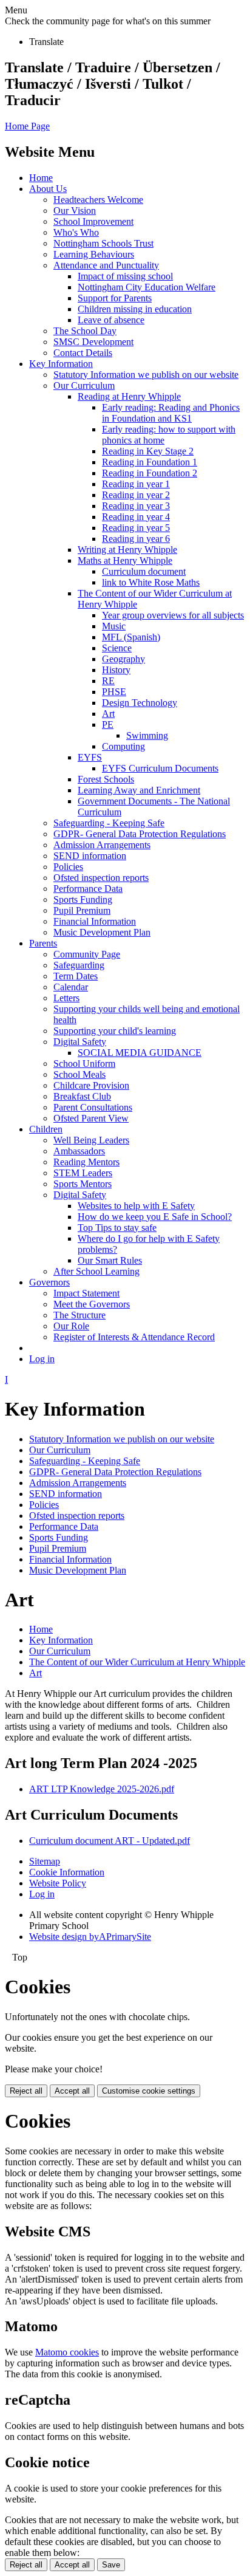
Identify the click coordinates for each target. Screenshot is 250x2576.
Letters (66, 998)
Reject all (26, 2091)
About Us (48, 189)
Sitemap (45, 1861)
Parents (43, 943)
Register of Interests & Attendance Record (134, 1337)
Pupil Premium (82, 910)
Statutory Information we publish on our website (146, 375)
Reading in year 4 (136, 517)
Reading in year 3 (136, 506)
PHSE (114, 692)
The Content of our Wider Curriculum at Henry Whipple (137, 1662)
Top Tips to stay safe (117, 1228)
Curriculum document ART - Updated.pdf (110, 1841)
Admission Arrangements (102, 845)
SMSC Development (93, 342)
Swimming (147, 735)
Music (114, 626)
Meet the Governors (92, 1304)
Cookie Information (67, 1872)
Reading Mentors (86, 1162)
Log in (42, 1359)
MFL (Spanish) (131, 637)
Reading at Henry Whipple (129, 396)
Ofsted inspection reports (101, 878)
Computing (123, 746)
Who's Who (76, 232)
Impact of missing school (125, 276)
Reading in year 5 (136, 528)
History (116, 670)
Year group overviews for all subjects (173, 615)
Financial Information (95, 921)
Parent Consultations (93, 1107)
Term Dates (76, 976)
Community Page (87, 954)
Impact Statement (86, 1293)
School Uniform (84, 1064)
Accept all (72, 2091)
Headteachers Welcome (98, 200)
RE (108, 681)
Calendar (71, 987)
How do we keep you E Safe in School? (155, 1217)
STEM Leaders (83, 1173)
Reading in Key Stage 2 (148, 451)
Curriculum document (144, 571)
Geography (123, 659)
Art (108, 714)
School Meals (79, 1074)
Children (46, 1129)
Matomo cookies (67, 2352)
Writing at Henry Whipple (127, 550)
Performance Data (88, 889)
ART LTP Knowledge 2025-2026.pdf (102, 1789)
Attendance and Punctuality (106, 265)
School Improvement (93, 221)
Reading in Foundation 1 (150, 462)
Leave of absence (111, 320)
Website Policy (58, 1883)
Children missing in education (135, 309)
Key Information (61, 364)
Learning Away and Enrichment (139, 790)
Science (117, 648)
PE (108, 724)
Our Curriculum (84, 385)
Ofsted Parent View (91, 1118)
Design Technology (140, 703)
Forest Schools (106, 779)
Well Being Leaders (91, 1140)
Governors (49, 1282)
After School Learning (96, 1271)
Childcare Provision (91, 1085)
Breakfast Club (82, 1096)
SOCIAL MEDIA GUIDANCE (140, 1053)
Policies (68, 867)
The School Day (85, 331)
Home (41, 178)
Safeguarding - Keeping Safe (109, 823)
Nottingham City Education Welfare (147, 287)
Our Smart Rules (110, 1260)
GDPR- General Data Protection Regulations (140, 834)
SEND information (90, 856)
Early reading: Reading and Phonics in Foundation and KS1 (171, 413)
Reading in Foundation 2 (150, 473)
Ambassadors (79, 1151)
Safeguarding (79, 965)
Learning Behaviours (94, 254)
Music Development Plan (102, 932)
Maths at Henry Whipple (125, 560)
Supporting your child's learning (115, 1031)
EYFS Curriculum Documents (160, 768)
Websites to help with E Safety (136, 1206)
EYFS (90, 757)
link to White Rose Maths (151, 582)
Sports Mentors (83, 1184)
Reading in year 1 (136, 484)
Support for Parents (115, 298)
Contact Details (83, 353)
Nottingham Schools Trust (103, 243)
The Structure (79, 1315)
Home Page (27, 126)
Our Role (71, 1326)
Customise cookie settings (149, 2091)
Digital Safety (80, 1042)
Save (111, 2565)
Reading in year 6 (136, 539)
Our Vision (75, 211)
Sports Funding (83, 899)
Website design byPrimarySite (90, 1937)
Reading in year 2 (136, 495)
